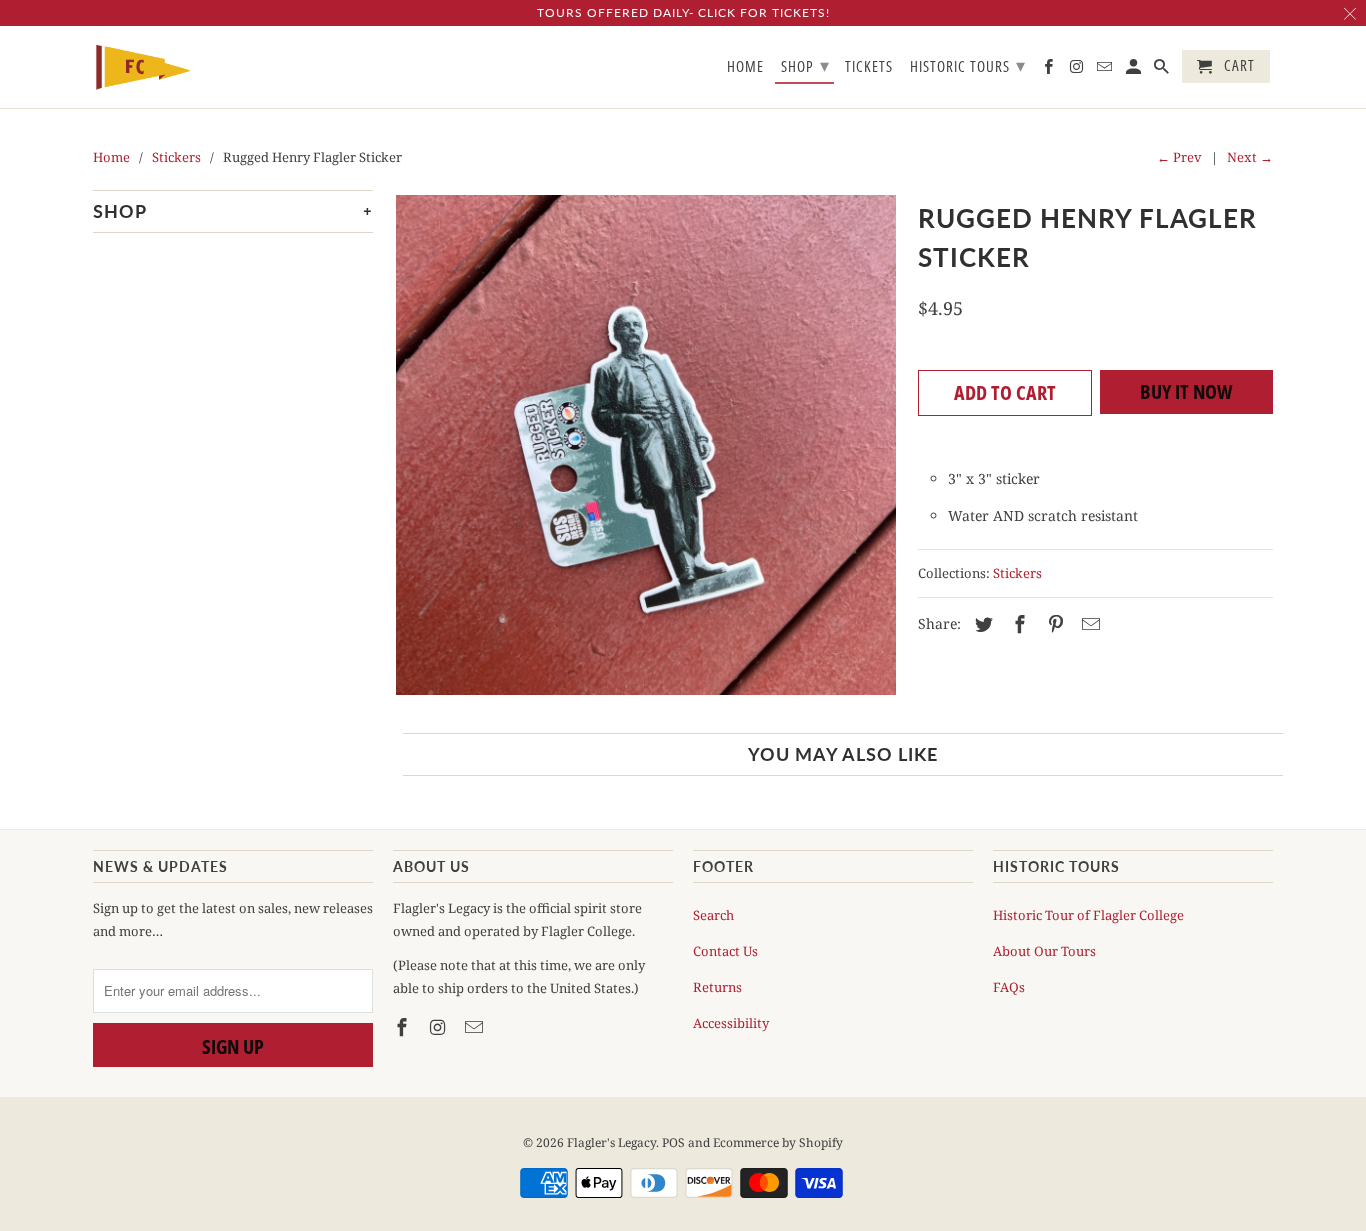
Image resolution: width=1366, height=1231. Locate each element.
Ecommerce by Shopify (778, 1142)
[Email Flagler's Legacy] (476, 1027)
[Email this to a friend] (1088, 624)
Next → (1250, 157)
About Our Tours (1044, 951)
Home (745, 67)
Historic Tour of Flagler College (1088, 915)
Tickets (869, 67)
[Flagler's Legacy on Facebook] (404, 1027)
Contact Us (725, 951)
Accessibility (731, 1023)
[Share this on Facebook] (1017, 624)
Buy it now (1186, 391)
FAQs (1009, 987)
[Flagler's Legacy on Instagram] (440, 1027)
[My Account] (1135, 70)
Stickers (1017, 573)
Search (713, 915)
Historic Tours (968, 65)
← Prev (1179, 157)
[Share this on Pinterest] (1053, 624)
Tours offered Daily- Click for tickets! (683, 12)
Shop (805, 65)
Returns (717, 987)
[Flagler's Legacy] (143, 67)
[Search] (1163, 70)
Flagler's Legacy (611, 1142)
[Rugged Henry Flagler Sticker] (645, 445)
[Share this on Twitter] (981, 624)
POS (673, 1142)
